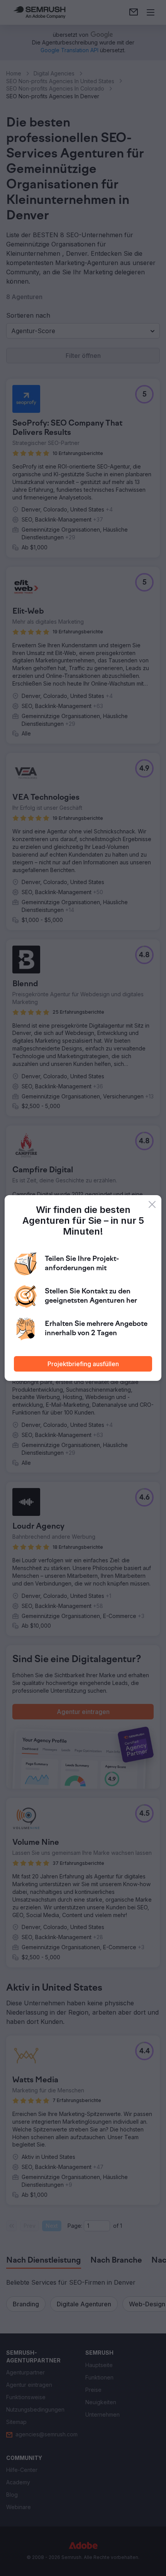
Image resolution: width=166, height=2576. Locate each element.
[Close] (152, 1204)
